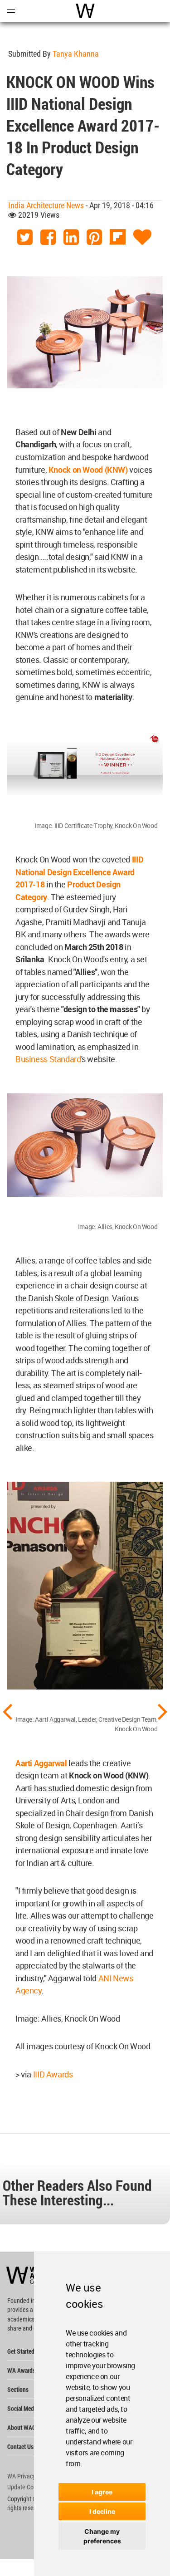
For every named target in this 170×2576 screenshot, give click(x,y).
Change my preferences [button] (102, 2536)
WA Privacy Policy (29, 2476)
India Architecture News (46, 205)
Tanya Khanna (76, 54)
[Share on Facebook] (48, 238)
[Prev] (7, 1711)
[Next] (163, 1711)
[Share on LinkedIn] (71, 238)
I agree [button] (102, 2492)
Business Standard (48, 1059)
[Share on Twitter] (25, 238)
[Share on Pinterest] (94, 238)
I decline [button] (102, 2511)
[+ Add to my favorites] (142, 238)
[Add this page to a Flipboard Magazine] (118, 238)
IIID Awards (53, 2074)
